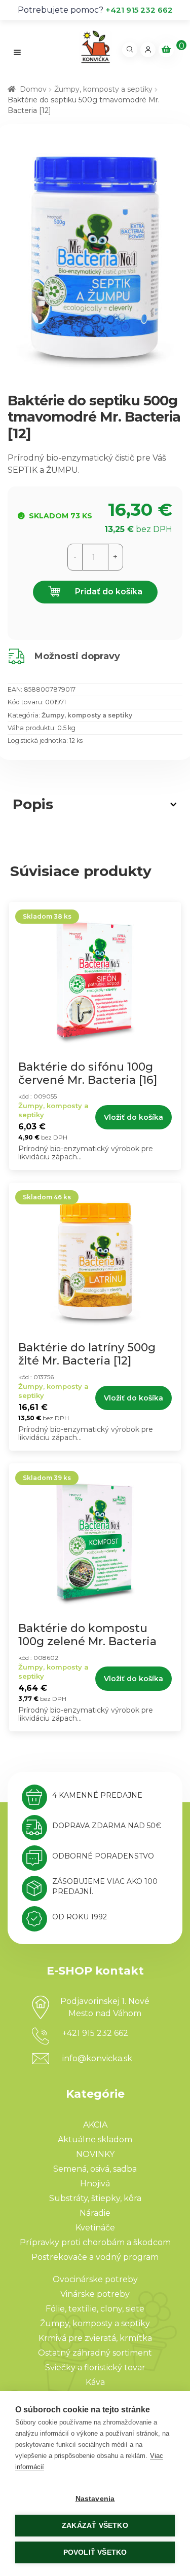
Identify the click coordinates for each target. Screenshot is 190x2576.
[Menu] (17, 52)
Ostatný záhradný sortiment (95, 2353)
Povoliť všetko (95, 2552)
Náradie (95, 2213)
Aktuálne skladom (95, 2139)
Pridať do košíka (108, 592)
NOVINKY (95, 2154)
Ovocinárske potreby (95, 2279)
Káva (95, 2382)
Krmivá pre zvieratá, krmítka (95, 2338)
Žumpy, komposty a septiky (103, 89)
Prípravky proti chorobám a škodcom (95, 2242)
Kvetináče (95, 2228)
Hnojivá (95, 2184)
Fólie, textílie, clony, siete (95, 2309)
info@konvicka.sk (97, 2058)
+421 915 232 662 (139, 10)
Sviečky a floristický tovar (95, 2367)
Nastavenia (95, 2499)
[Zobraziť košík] (166, 50)
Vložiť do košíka (134, 1117)
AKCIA (95, 2125)
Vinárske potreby (95, 2294)
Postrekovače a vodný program (95, 2257)
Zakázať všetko (95, 2526)
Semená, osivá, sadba (95, 2169)
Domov (33, 89)
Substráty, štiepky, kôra (95, 2198)
